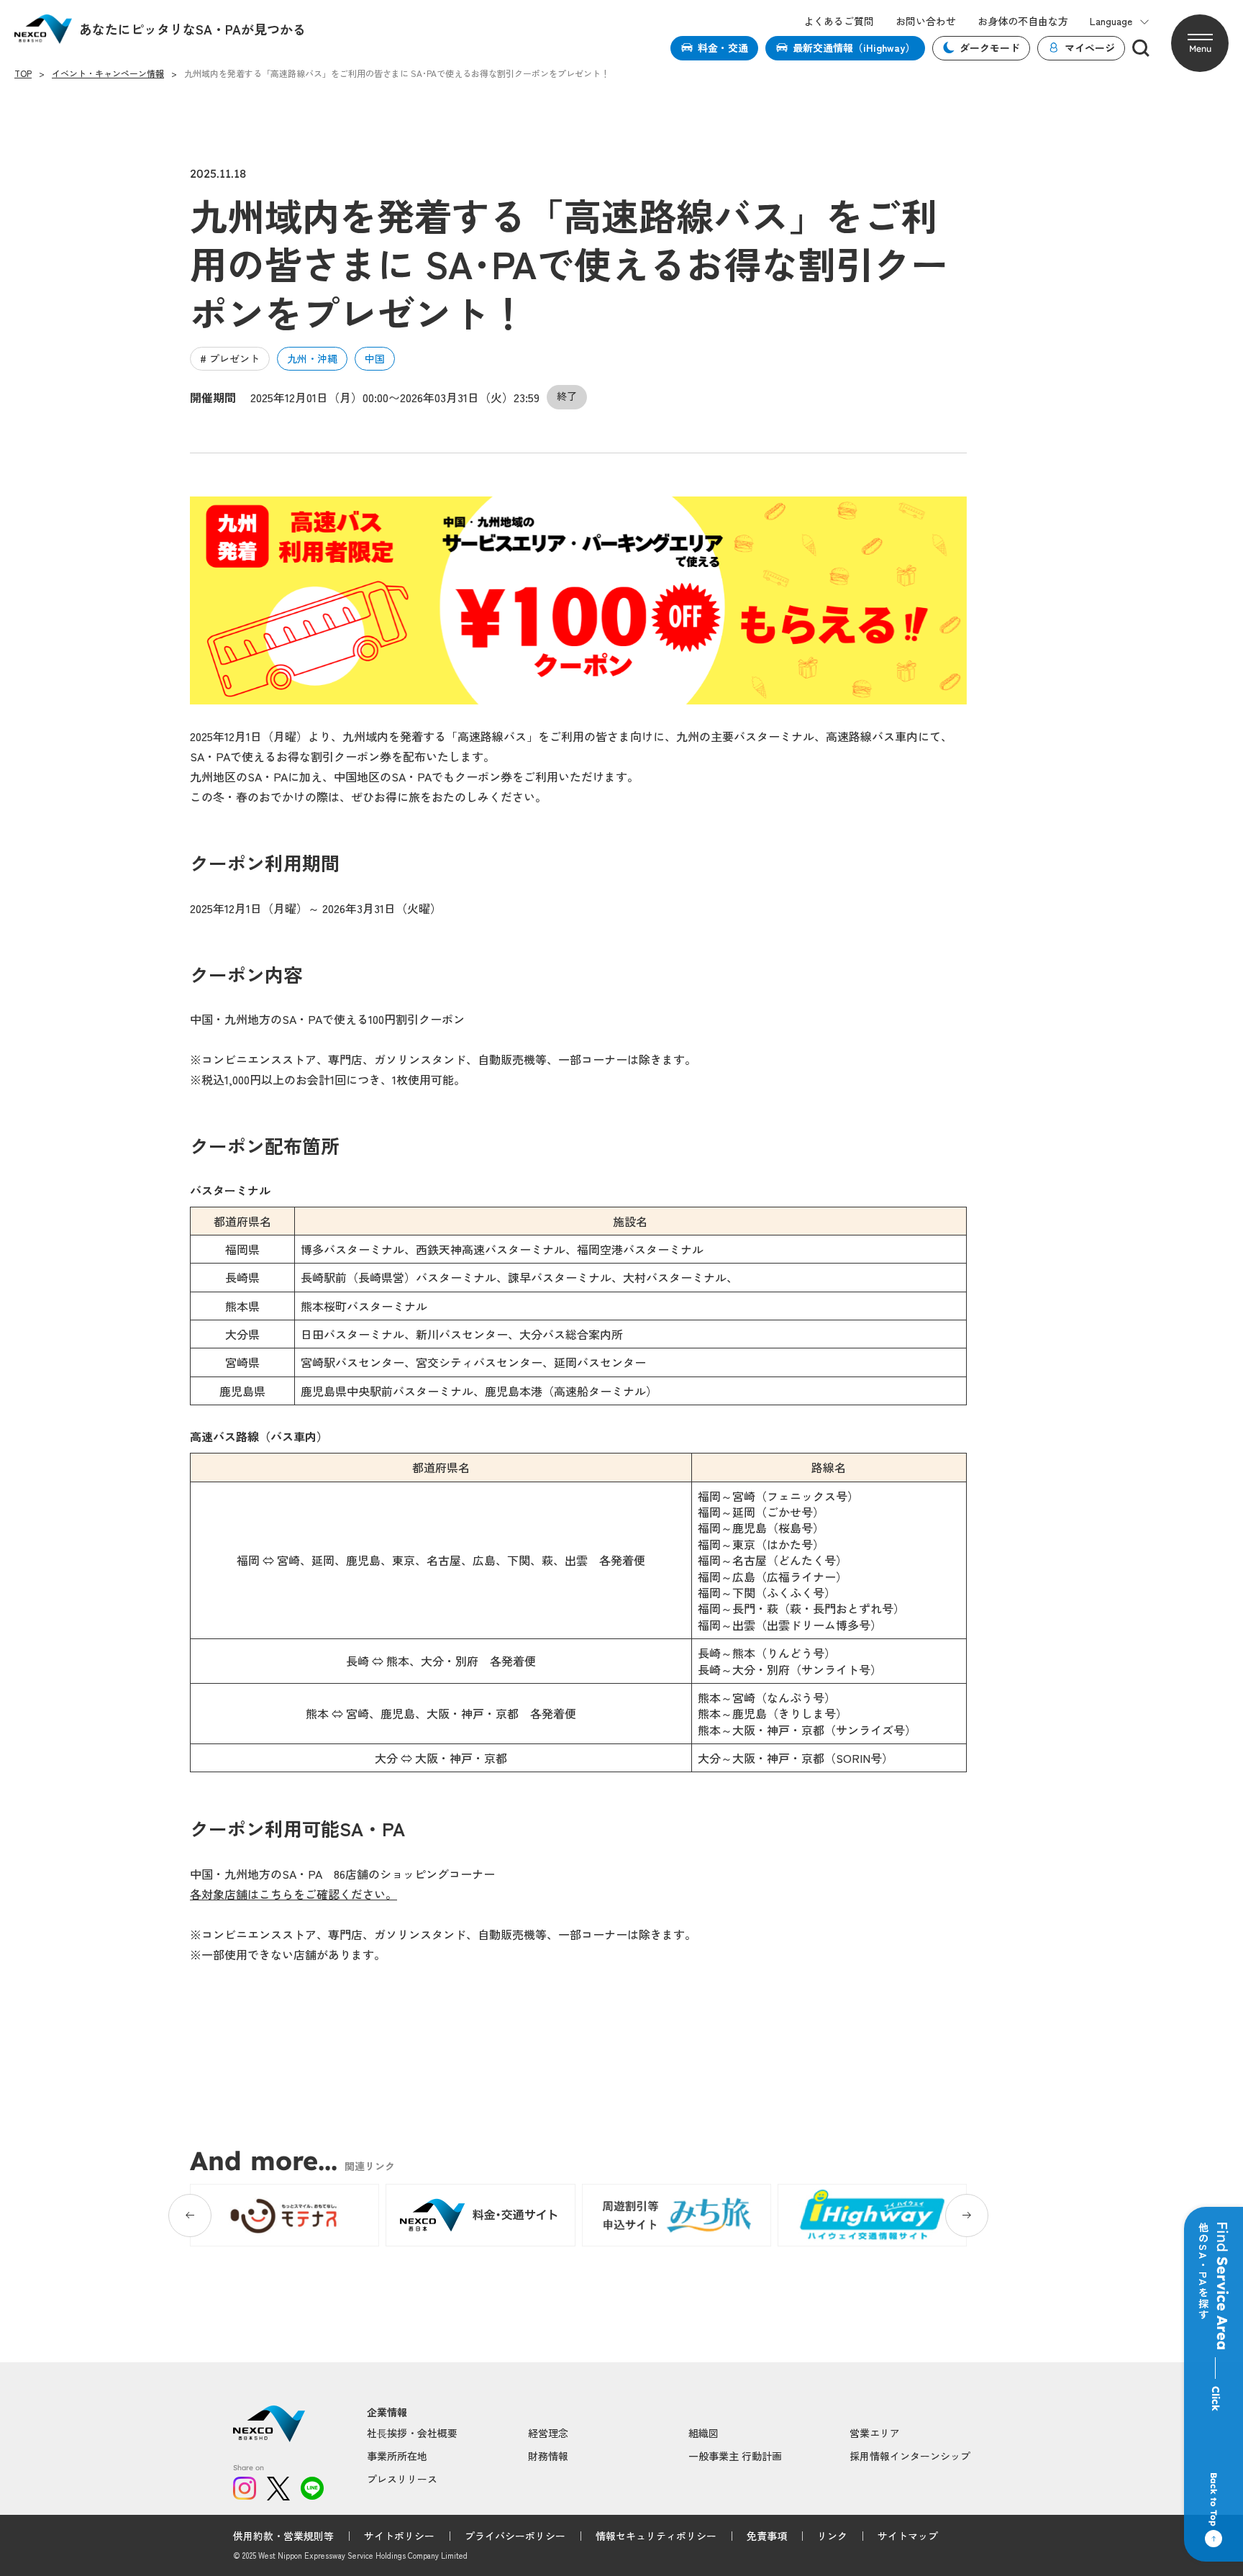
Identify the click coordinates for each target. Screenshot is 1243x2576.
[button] (1200, 43)
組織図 (704, 2433)
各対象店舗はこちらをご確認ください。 (293, 1894)
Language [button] (1111, 21)
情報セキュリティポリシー (656, 2536)
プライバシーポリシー (515, 2536)
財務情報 (548, 2456)
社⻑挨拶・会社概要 (412, 2433)
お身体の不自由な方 (1023, 21)
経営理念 (548, 2433)
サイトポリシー (399, 2536)
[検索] (1141, 48)
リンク (832, 2536)
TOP (23, 73)
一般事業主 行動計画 (735, 2456)
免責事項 (767, 2536)
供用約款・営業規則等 (283, 2536)
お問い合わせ (926, 21)
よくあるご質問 (839, 21)
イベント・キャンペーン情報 (108, 73)
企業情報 (387, 2412)
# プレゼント (230, 358)
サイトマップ (908, 2536)
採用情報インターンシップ (910, 2456)
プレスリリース (402, 2479)
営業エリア (875, 2433)
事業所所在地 (397, 2456)
